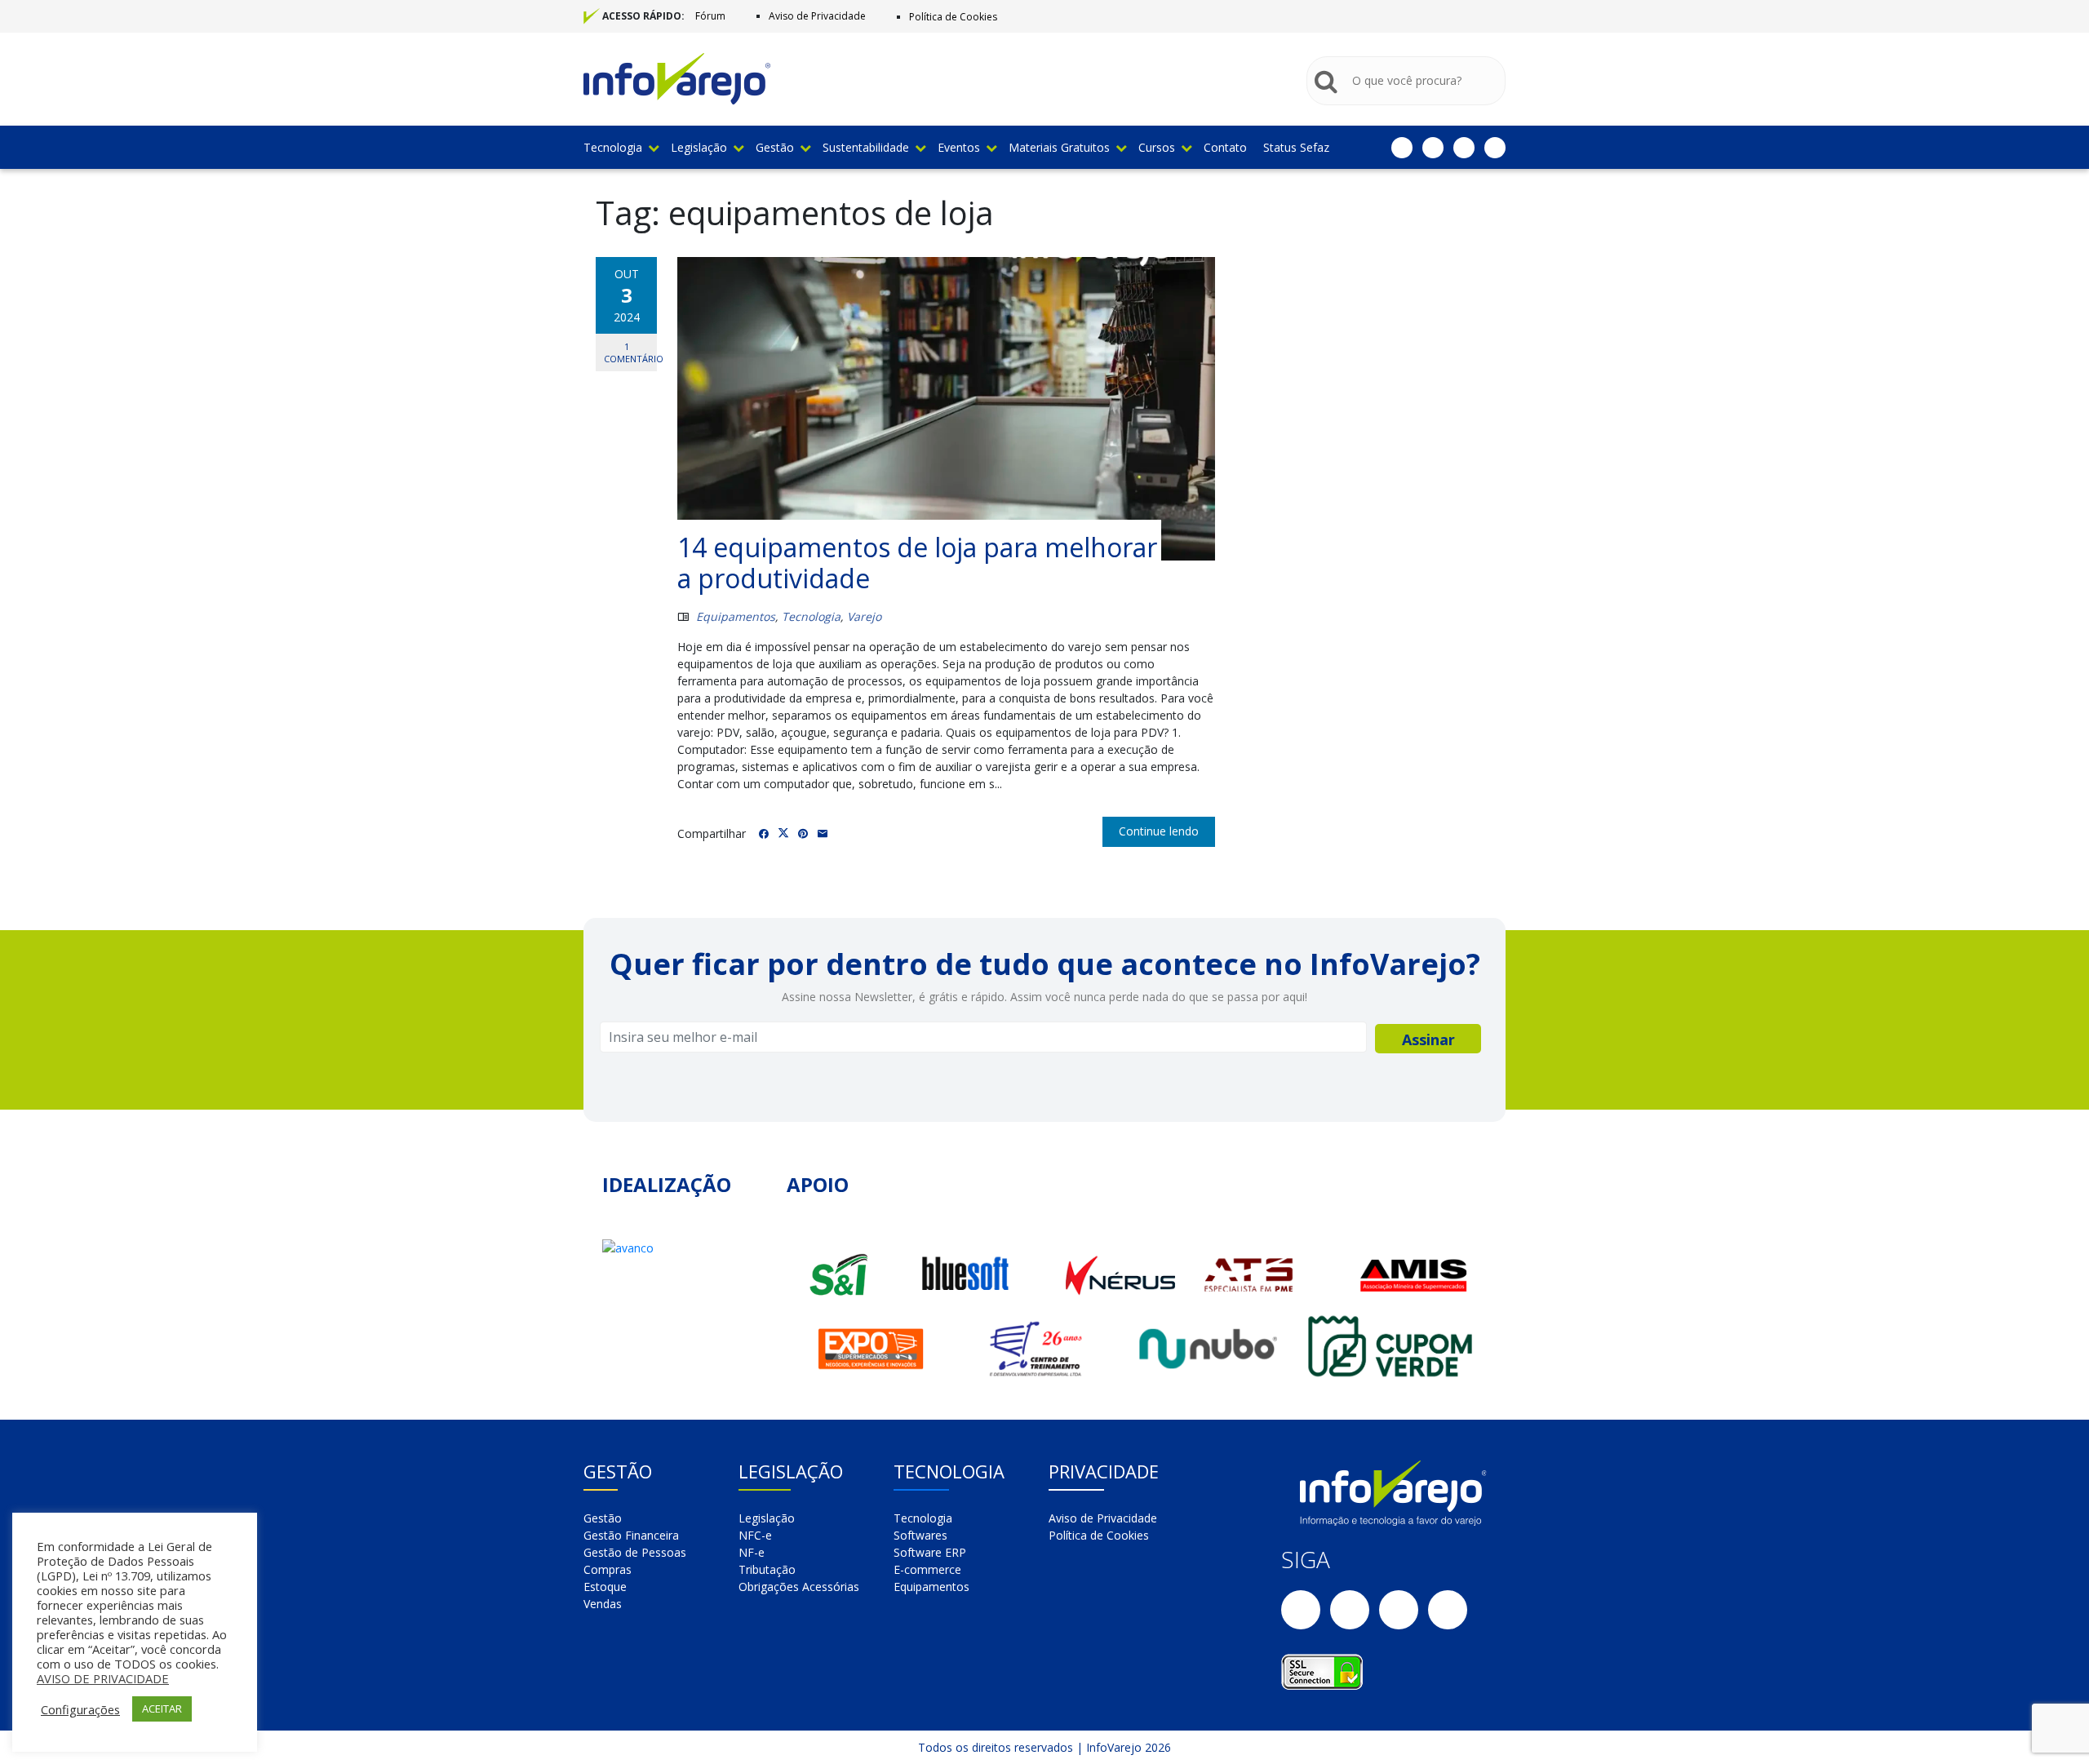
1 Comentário (630, 352)
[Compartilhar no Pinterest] (803, 834)
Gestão (775, 147)
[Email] (823, 834)
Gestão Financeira (631, 1535)
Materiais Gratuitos (1059, 147)
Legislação (699, 147)
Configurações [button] (80, 1709)
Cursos (1157, 147)
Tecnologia (613, 147)
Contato (1225, 147)
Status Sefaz (1296, 147)
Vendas (603, 1604)
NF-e (752, 1552)
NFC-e (755, 1535)
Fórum (710, 16)
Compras (608, 1569)
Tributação (767, 1569)
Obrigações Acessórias (799, 1587)
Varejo (864, 616)
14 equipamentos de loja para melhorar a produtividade (917, 563)
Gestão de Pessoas (635, 1552)
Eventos (959, 147)
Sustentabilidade (866, 147)
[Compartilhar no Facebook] (764, 834)
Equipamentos (736, 616)
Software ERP (930, 1552)
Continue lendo (1159, 831)
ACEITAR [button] (162, 1709)
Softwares (920, 1535)
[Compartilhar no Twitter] (783, 833)
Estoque (605, 1587)
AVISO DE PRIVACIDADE (103, 1678)
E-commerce (927, 1569)
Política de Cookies (953, 17)
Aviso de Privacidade (817, 16)
